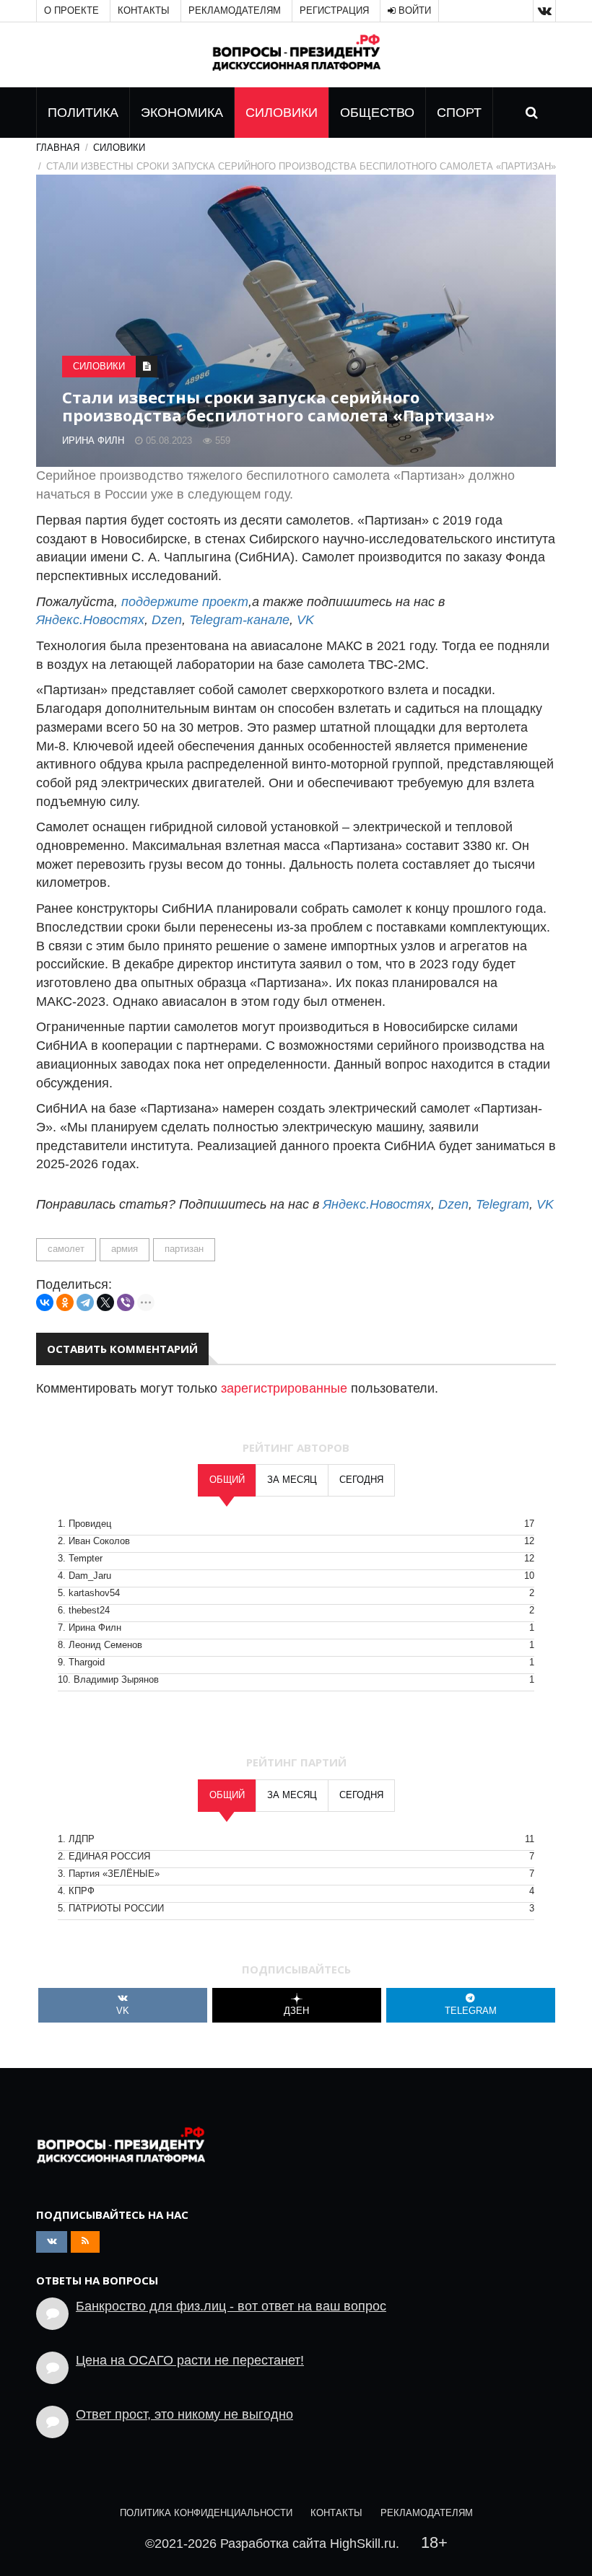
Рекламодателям (235, 11)
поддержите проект (185, 602)
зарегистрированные (284, 1388)
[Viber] (126, 1302)
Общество (377, 113)
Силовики (282, 113)
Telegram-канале (239, 620)
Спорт (459, 113)
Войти (413, 11)
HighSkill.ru (363, 2544)
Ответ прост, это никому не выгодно (184, 2414)
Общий (227, 1480)
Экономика (182, 113)
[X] (105, 1302)
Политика (83, 113)
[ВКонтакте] (45, 1302)
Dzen (167, 620)
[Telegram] (85, 1302)
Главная (58, 148)
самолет (66, 1249)
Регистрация (334, 11)
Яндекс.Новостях (90, 620)
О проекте (71, 11)
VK (305, 620)
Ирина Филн (93, 441)
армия (125, 1249)
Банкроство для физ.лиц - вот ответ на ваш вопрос (231, 2306)
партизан (184, 1249)
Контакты (144, 11)
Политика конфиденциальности (206, 2513)
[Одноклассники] (65, 1302)
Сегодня (361, 1480)
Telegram (502, 1204)
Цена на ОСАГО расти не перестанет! (190, 2360)
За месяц (292, 1480)
